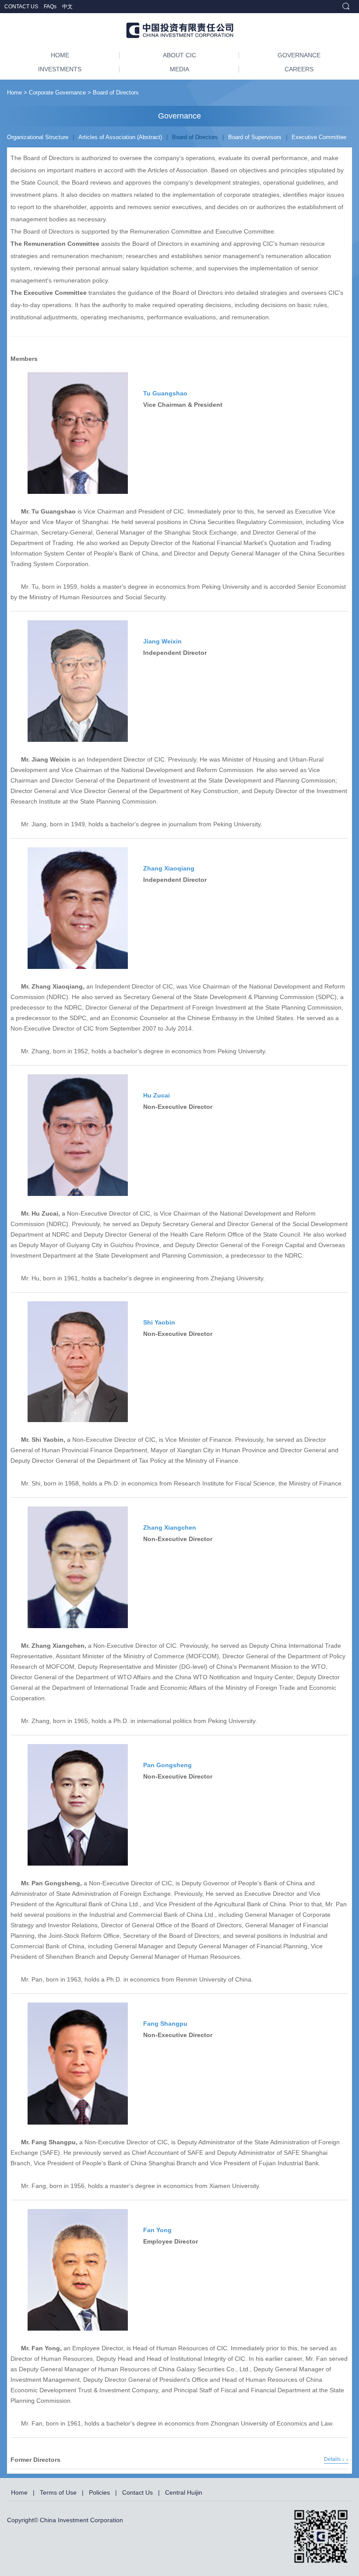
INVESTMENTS (60, 69)
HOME (60, 55)
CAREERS (299, 69)
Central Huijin (184, 2492)
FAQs (51, 7)
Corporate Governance (57, 93)
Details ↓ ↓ (336, 2459)
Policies (99, 2492)
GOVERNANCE (299, 55)
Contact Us (137, 2492)
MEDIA (179, 69)
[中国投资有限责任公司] (179, 31)
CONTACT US (22, 7)
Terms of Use (58, 2492)
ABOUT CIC (179, 55)
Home (14, 93)
